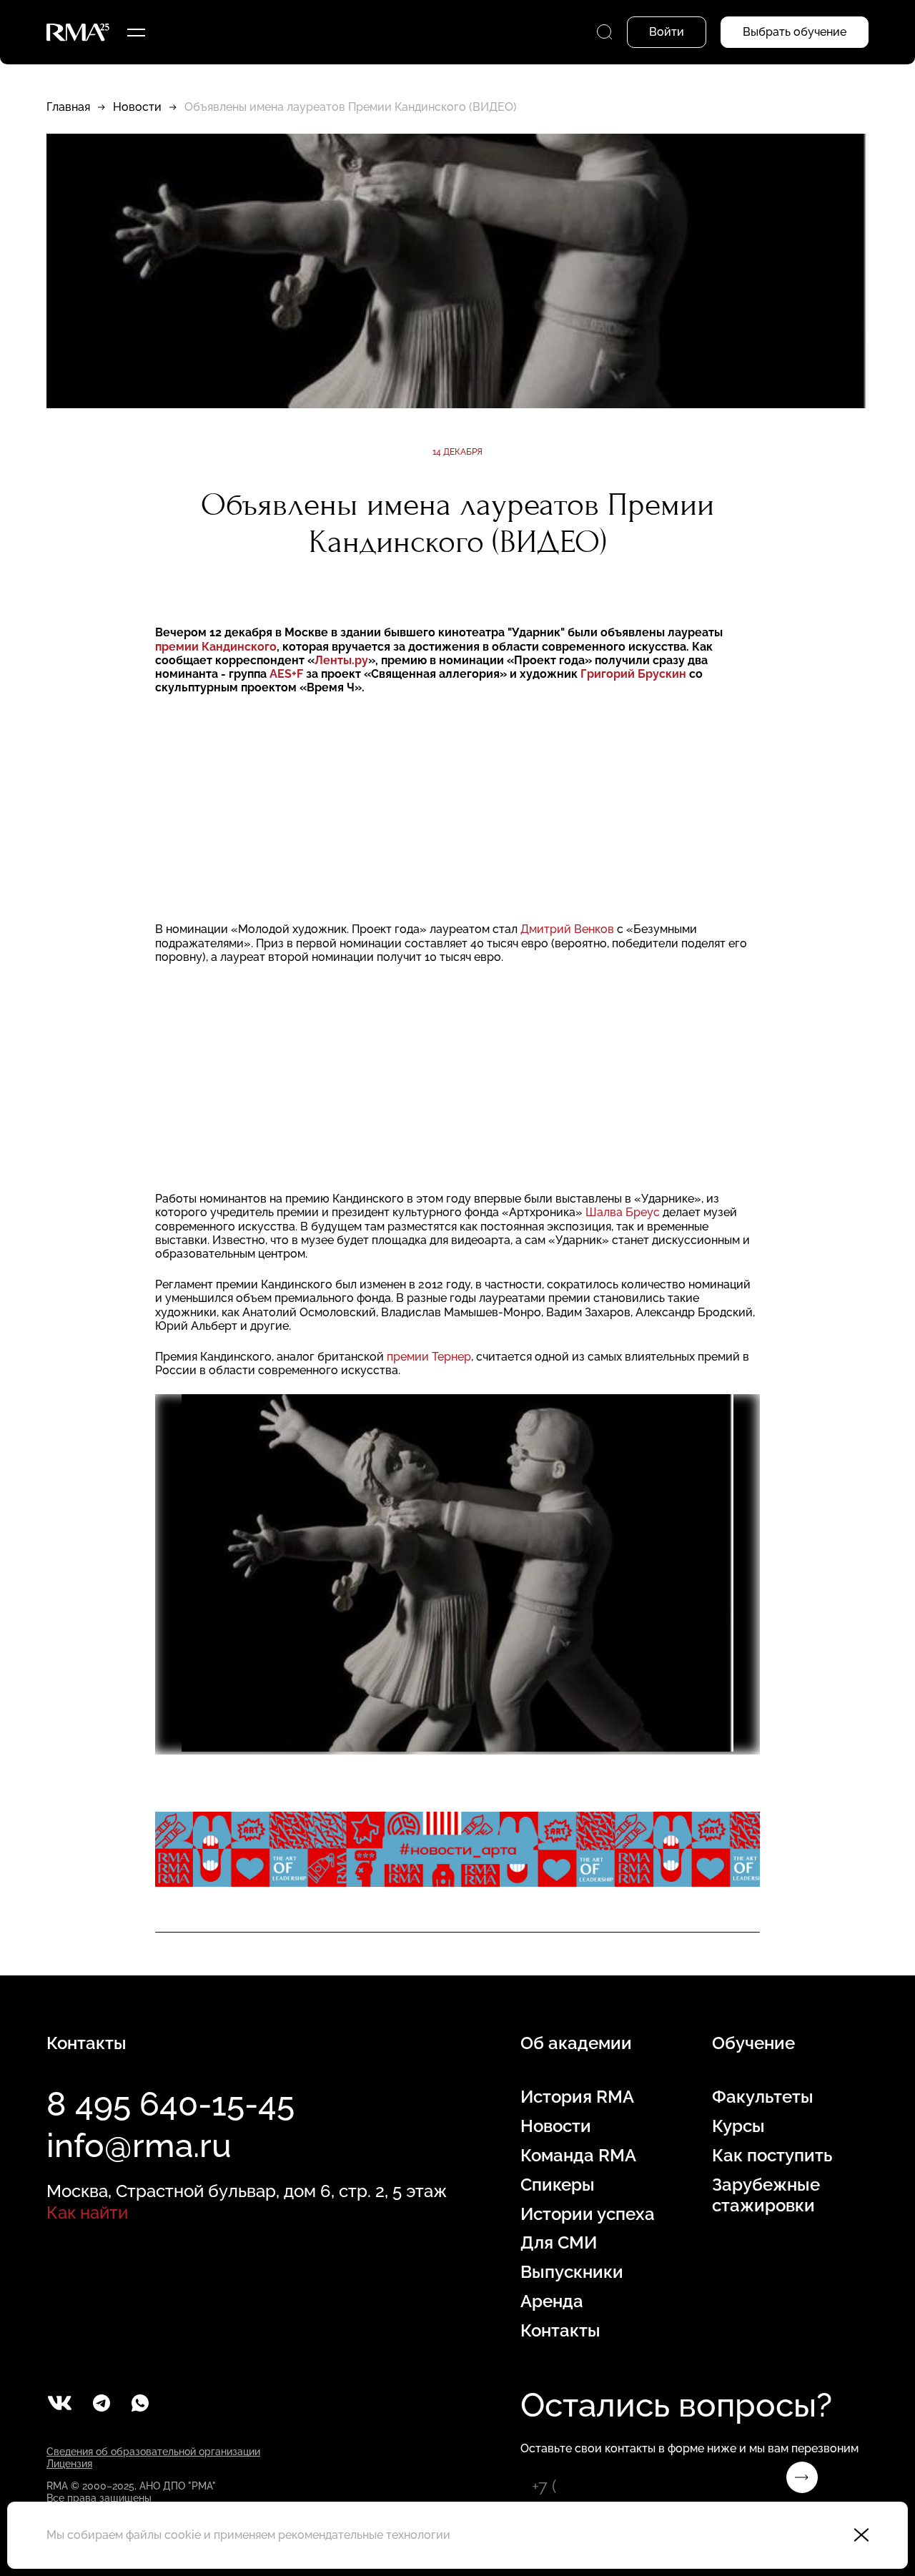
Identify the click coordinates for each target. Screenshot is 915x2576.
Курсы (738, 2126)
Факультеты (763, 2097)
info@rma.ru (139, 2146)
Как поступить (772, 2156)
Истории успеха (588, 2214)
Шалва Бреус (624, 1212)
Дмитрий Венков (569, 929)
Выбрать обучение (795, 32)
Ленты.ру (341, 660)
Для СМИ (559, 2243)
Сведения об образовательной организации (153, 2452)
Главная (68, 107)
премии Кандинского (216, 647)
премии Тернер (429, 1357)
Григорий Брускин (635, 674)
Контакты (560, 2331)
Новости (137, 107)
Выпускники (572, 2272)
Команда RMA (578, 2156)
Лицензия (69, 2464)
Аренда (552, 2301)
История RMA (577, 2097)
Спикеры (558, 2185)
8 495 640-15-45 (170, 2104)
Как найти (87, 2212)
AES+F (288, 674)
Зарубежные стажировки (766, 2195)
